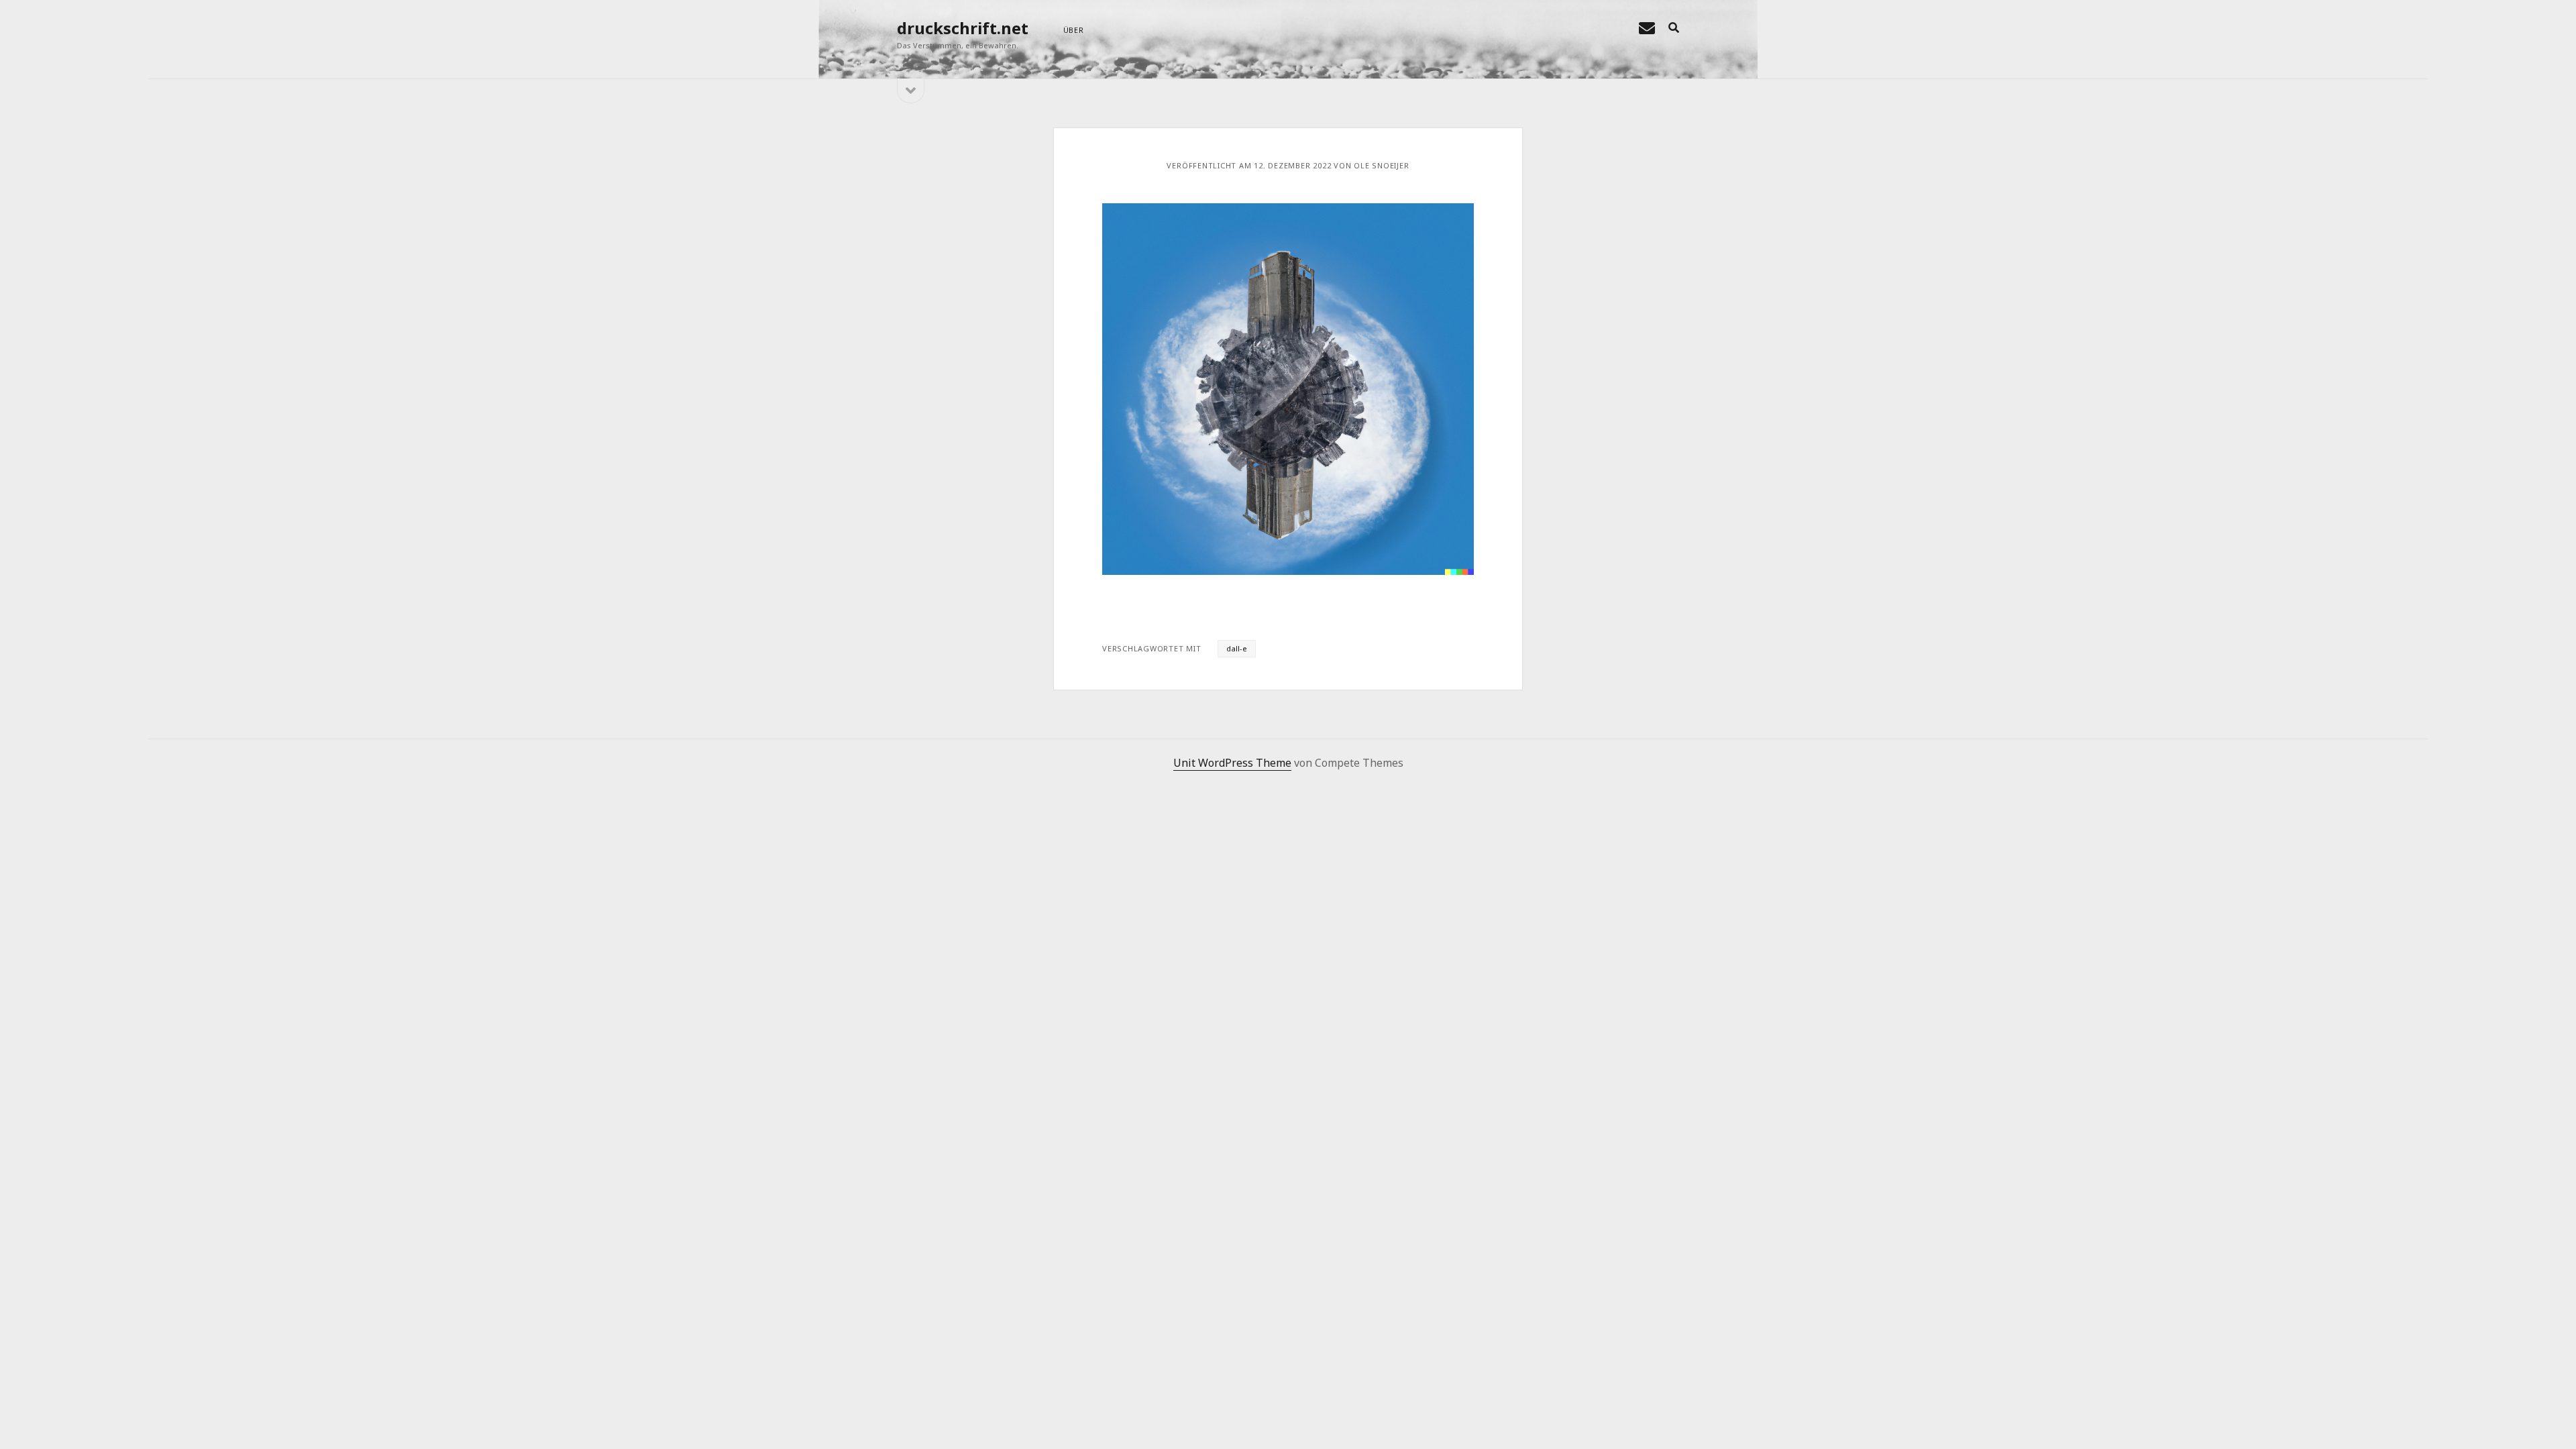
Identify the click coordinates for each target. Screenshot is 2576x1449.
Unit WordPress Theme (1232, 763)
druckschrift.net (963, 28)
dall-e (1237, 648)
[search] (1674, 28)
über (1074, 30)
